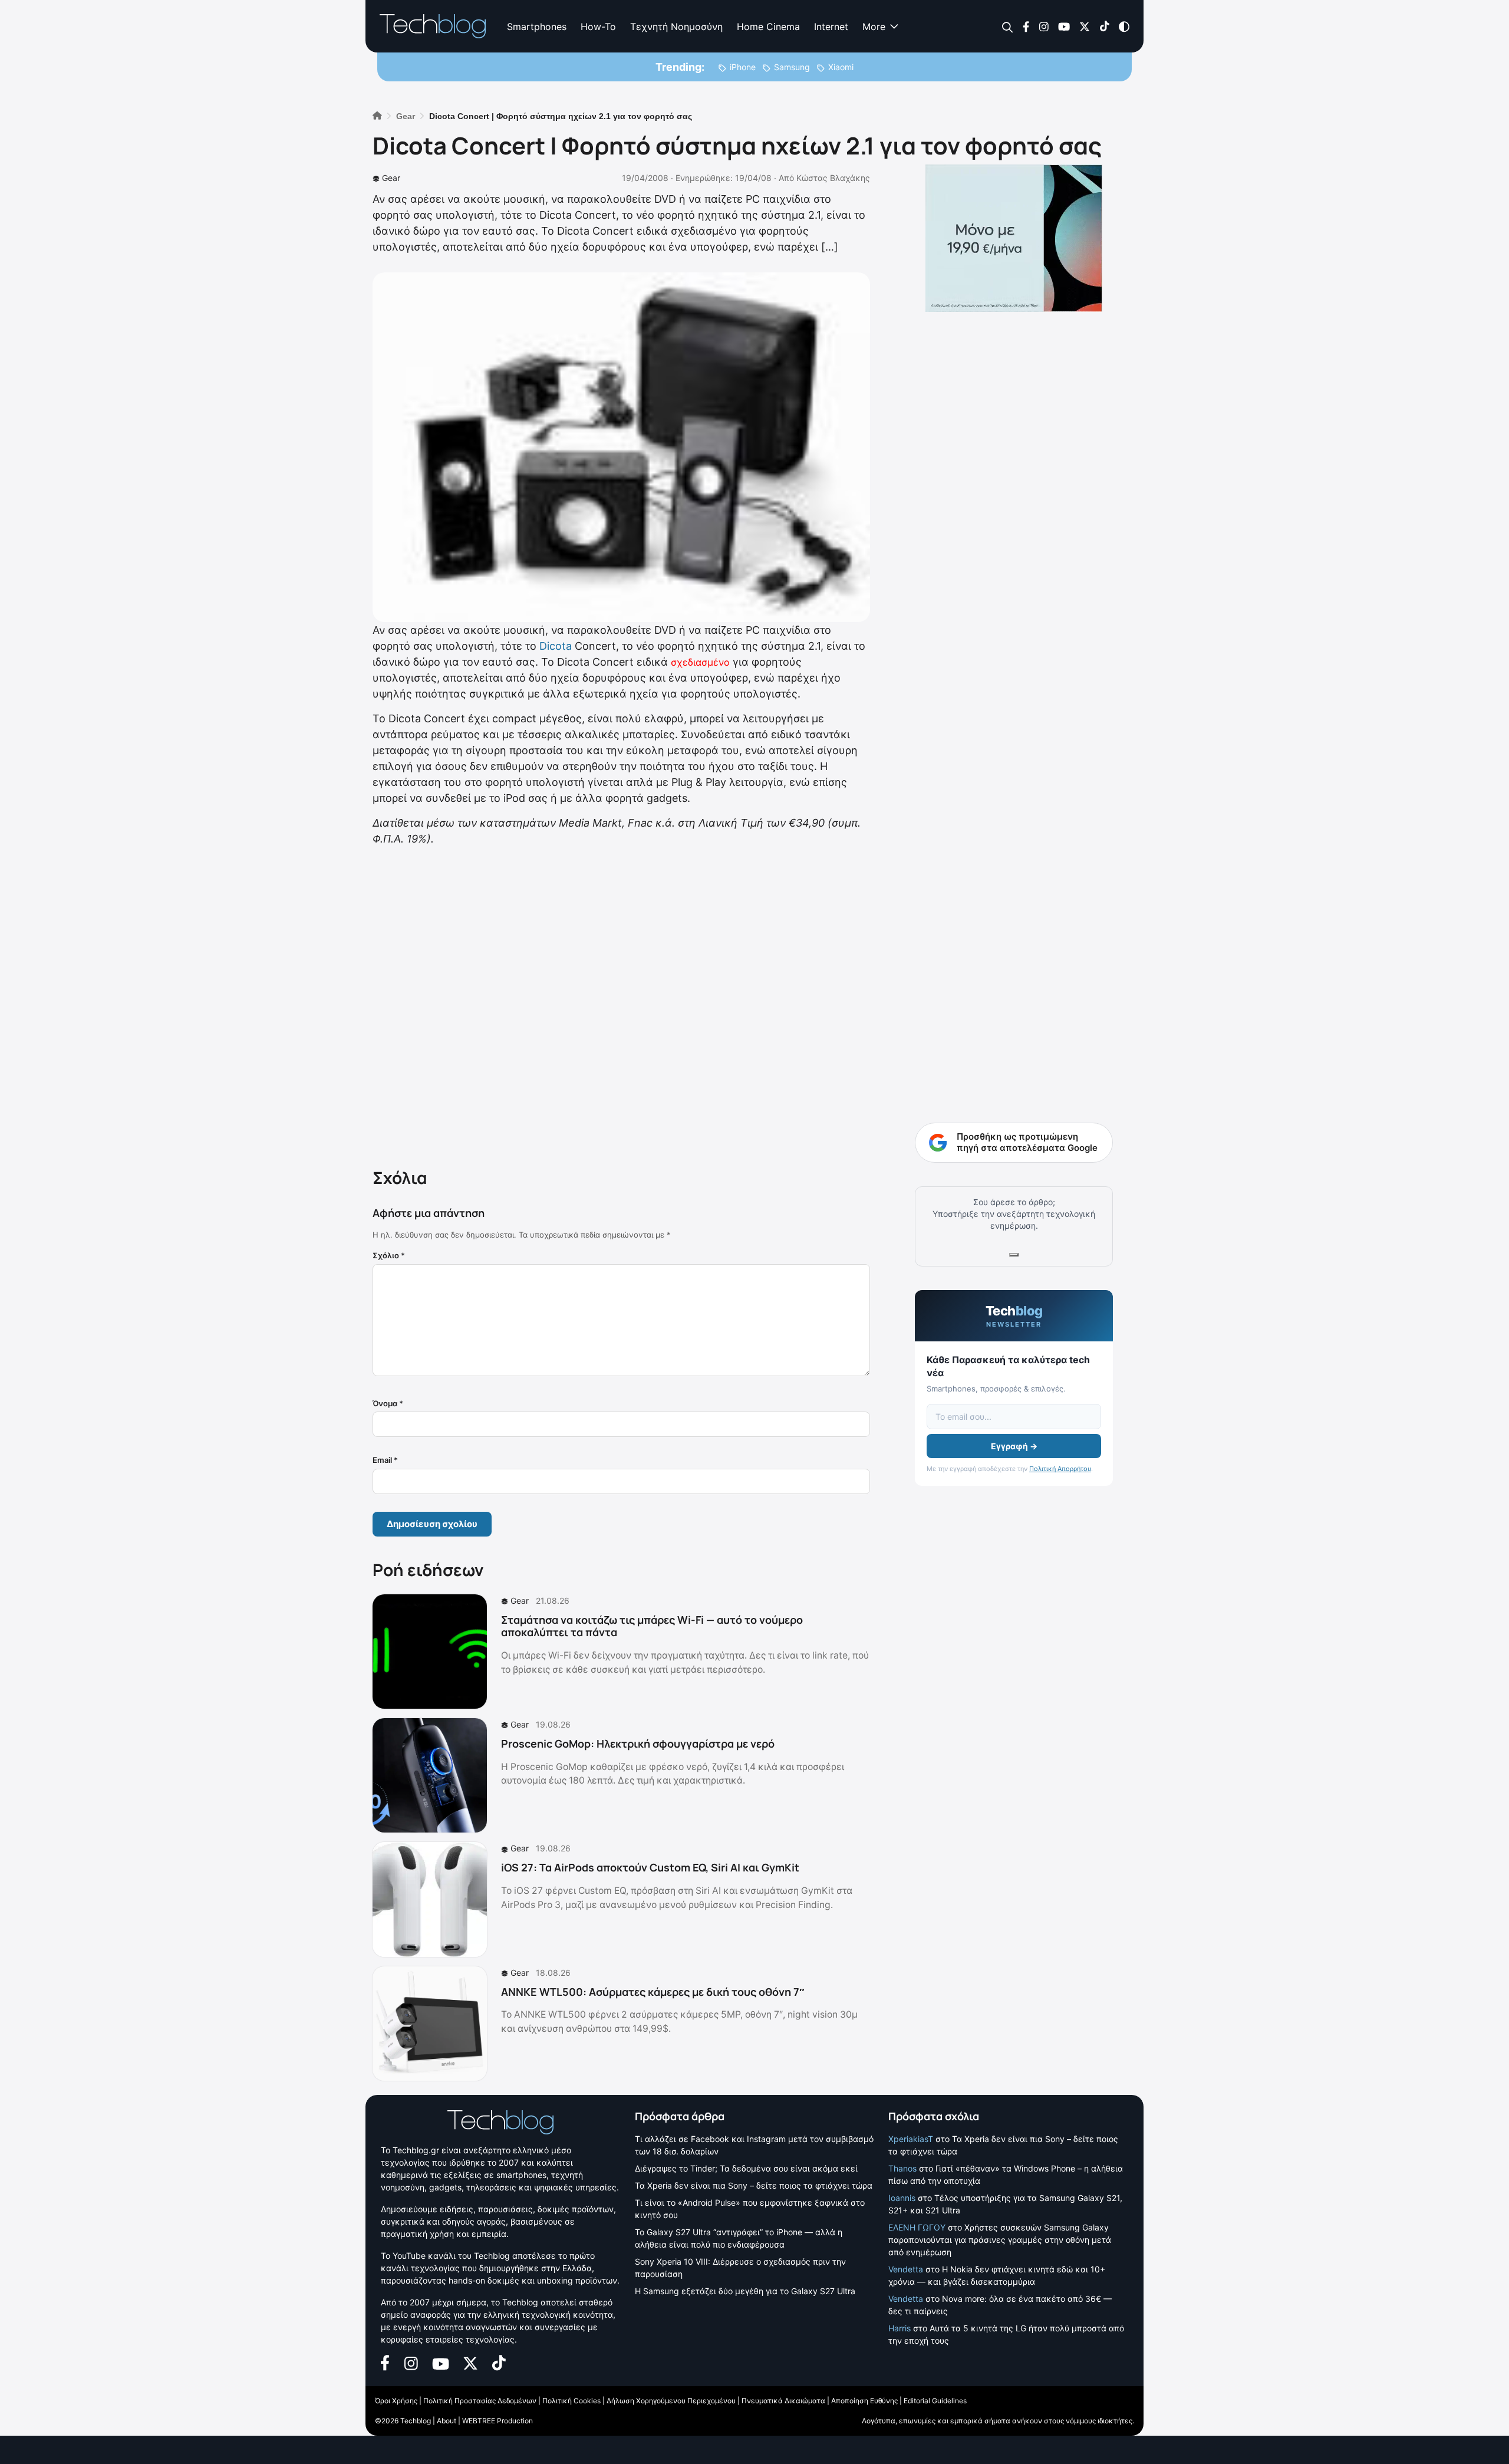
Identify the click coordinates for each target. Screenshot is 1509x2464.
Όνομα (388, 1403)
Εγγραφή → (1014, 1446)
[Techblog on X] (1085, 26)
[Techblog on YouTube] (1064, 26)
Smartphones (537, 27)
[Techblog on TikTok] (1104, 26)
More (874, 27)
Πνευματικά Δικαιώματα (783, 2401)
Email (385, 1460)
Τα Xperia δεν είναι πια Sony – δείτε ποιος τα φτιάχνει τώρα (754, 2185)
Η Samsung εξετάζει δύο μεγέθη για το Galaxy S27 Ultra (745, 2291)
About (447, 2421)
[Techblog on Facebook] (1026, 26)
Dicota (556, 646)
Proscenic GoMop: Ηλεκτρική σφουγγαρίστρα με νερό (638, 1743)
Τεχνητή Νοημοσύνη (676, 27)
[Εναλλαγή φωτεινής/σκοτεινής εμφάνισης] (1124, 26)
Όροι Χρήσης (396, 2401)
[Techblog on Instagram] (1044, 26)
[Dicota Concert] (621, 447)
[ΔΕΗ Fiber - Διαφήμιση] (1014, 238)
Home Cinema (768, 27)
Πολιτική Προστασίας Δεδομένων (480, 2401)
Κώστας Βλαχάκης (833, 178)
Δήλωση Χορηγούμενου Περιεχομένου (671, 2401)
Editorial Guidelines (935, 2401)
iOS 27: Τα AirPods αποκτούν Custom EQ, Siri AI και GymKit (650, 1867)
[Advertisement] (621, 1005)
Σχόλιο (389, 1255)
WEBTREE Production (497, 2421)
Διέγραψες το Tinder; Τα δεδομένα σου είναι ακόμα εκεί (746, 2168)
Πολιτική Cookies (571, 2401)
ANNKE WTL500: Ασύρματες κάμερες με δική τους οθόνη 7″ (653, 1992)
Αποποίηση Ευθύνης (864, 2401)
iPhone (743, 67)
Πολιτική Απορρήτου (1060, 1469)
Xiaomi (841, 67)
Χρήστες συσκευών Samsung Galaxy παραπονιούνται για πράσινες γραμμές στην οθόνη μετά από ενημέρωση (1000, 2240)
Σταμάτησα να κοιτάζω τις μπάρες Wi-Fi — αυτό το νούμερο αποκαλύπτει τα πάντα (652, 1626)
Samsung (792, 67)
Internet (831, 27)
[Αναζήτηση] (1008, 27)
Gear (391, 178)
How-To (598, 27)
